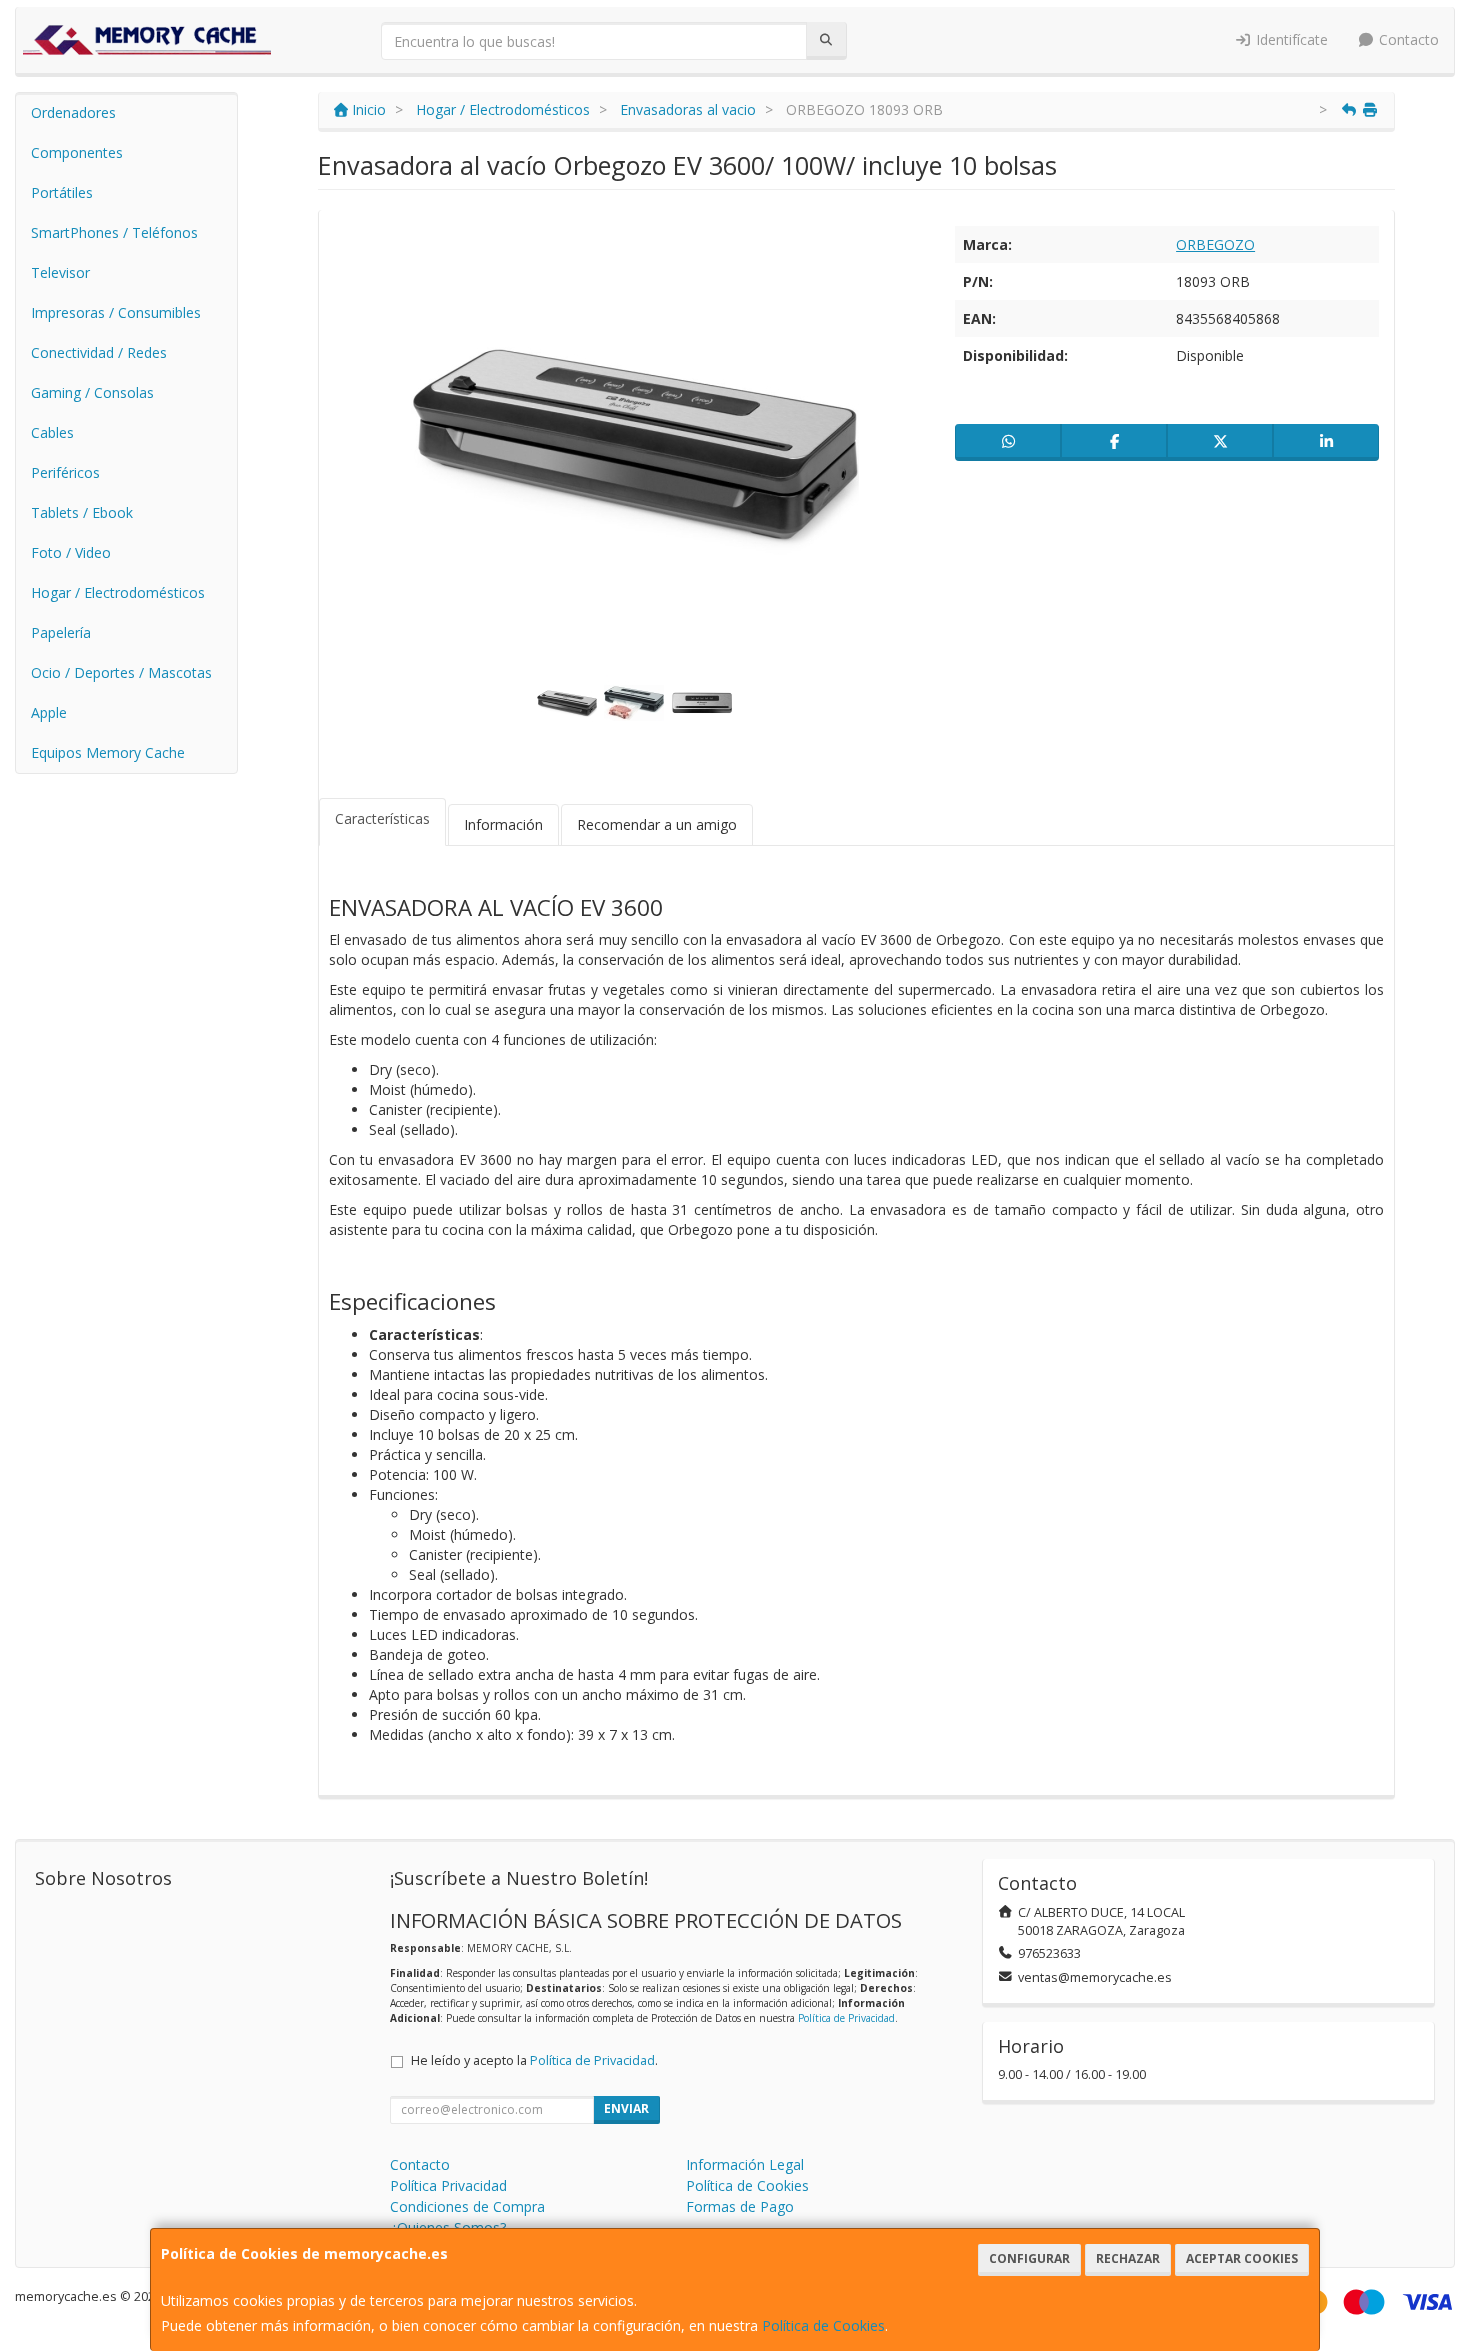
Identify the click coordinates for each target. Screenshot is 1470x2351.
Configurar (1029, 2258)
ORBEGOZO (1215, 244)
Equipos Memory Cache (108, 752)
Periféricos (65, 472)
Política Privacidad (448, 2185)
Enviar (626, 2108)
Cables (52, 432)
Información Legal (745, 2164)
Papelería (61, 632)
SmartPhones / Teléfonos (114, 232)
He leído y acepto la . (534, 2060)
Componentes (77, 152)
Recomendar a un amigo (657, 824)
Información (503, 824)
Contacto (1407, 39)
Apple (49, 712)
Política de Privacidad (846, 2018)
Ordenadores (73, 112)
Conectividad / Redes (99, 352)
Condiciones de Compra (467, 2206)
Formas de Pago (740, 2206)
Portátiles (62, 192)
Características (382, 818)
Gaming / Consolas (92, 392)
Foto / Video (71, 552)
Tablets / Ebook (82, 512)
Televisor (60, 272)
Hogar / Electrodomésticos (118, 592)
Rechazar (1128, 2258)
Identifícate (1290, 39)
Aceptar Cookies (1242, 2258)
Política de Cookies (823, 2325)
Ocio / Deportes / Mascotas (121, 672)
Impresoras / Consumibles (116, 312)
